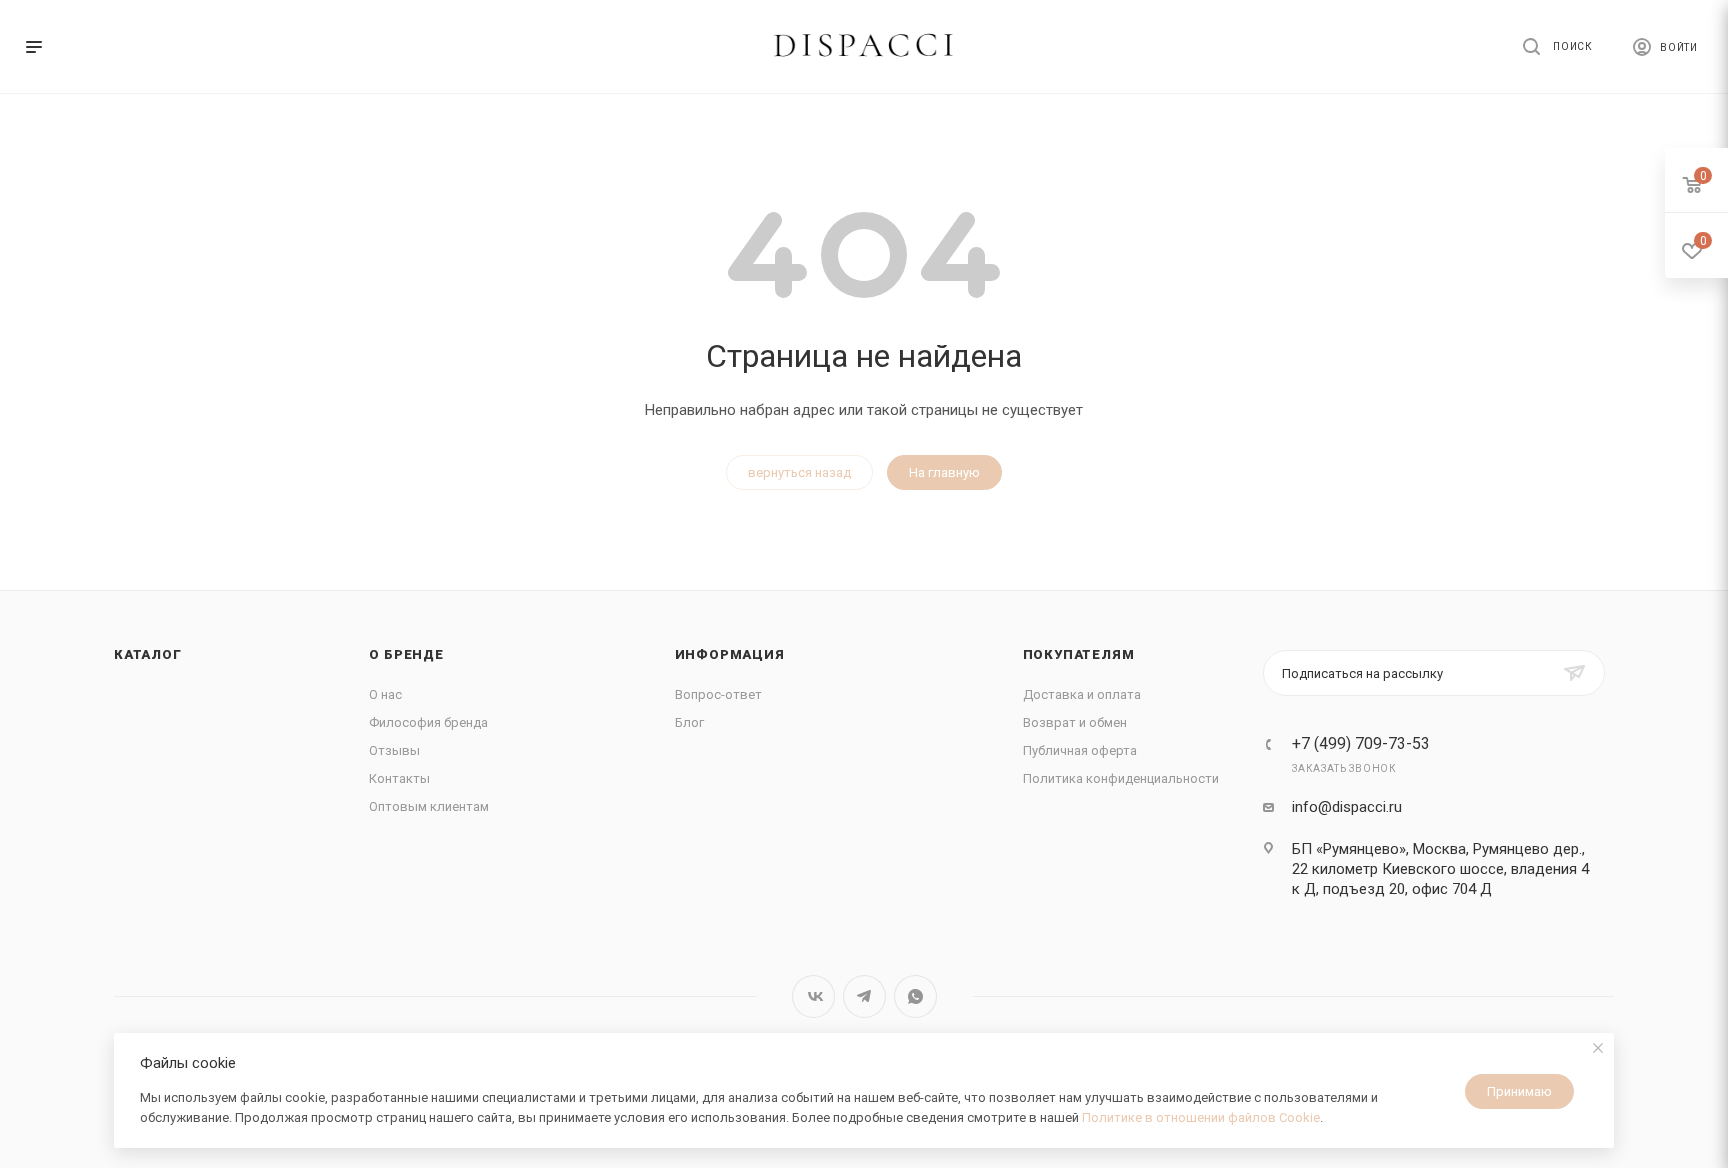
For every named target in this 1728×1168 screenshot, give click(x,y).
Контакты (399, 778)
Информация (730, 654)
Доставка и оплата (1082, 694)
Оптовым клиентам (429, 806)
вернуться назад (799, 472)
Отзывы (394, 750)
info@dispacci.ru (1347, 807)
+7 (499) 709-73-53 (1361, 744)
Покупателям (1079, 654)
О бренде (406, 654)
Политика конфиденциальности (1121, 778)
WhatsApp (915, 996)
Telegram (864, 996)
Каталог (148, 654)
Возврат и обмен (1075, 722)
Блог (689, 722)
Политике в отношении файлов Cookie (1201, 1117)
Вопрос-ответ (718, 694)
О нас (385, 694)
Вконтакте (813, 996)
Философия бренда (428, 722)
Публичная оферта (1080, 750)
